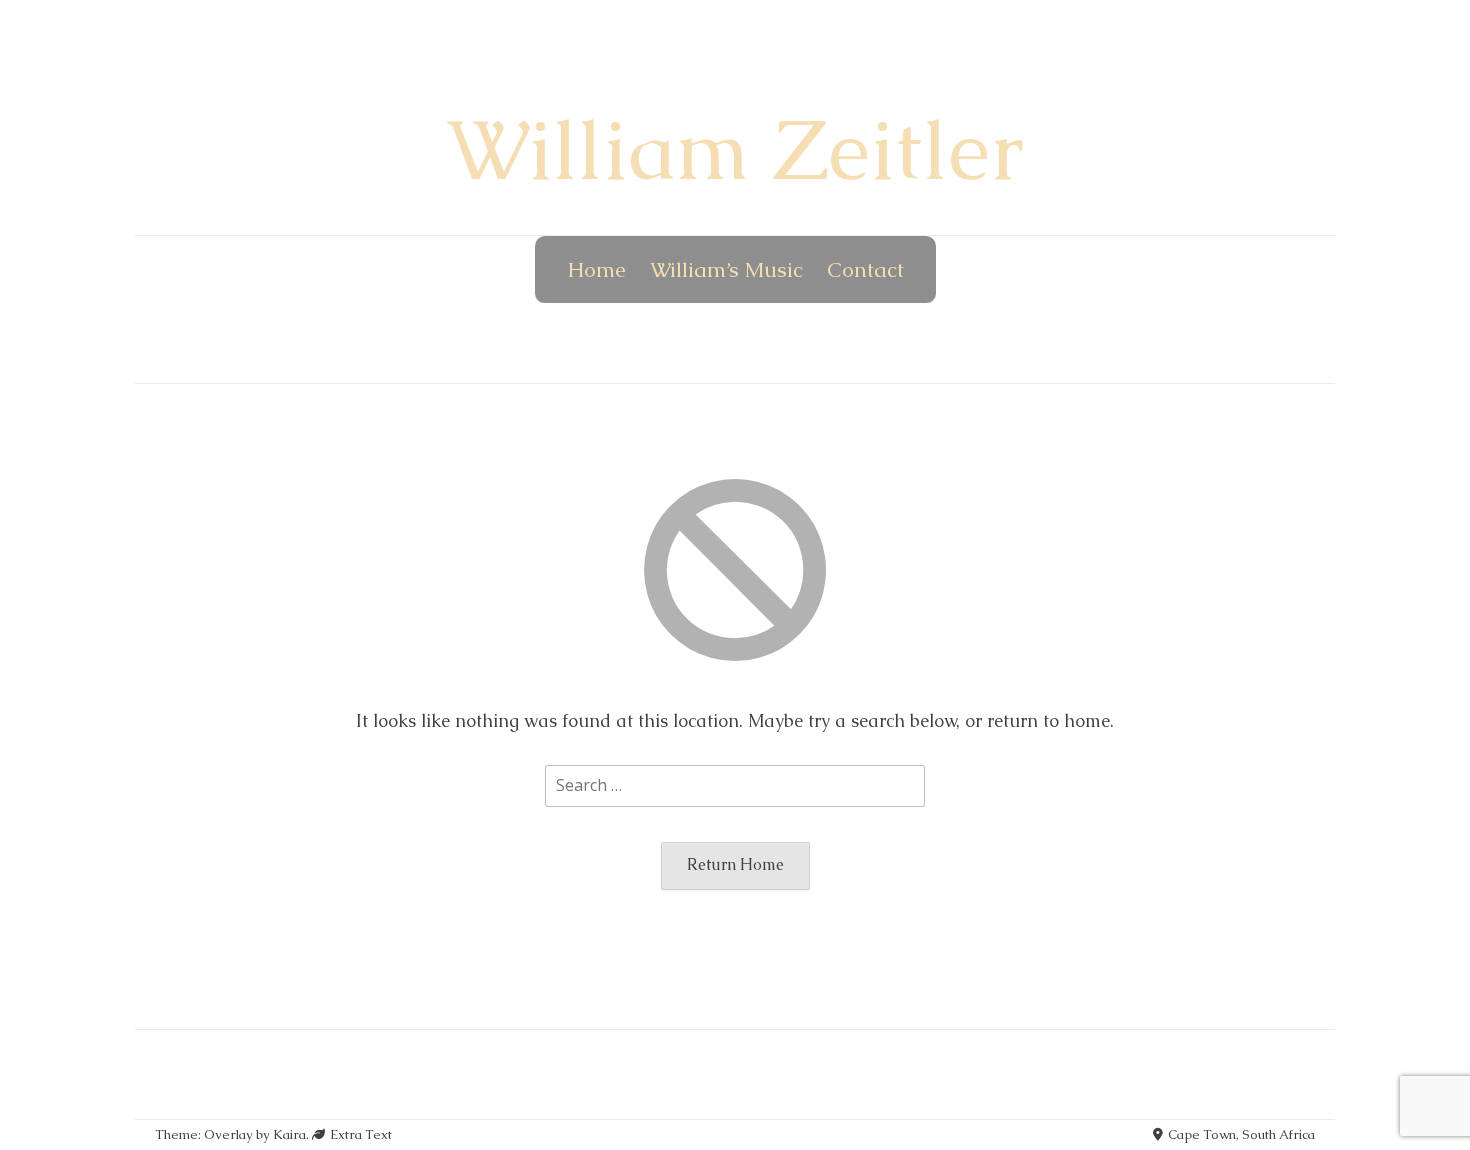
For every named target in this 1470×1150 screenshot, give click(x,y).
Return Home (735, 864)
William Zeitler (735, 150)
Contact (865, 269)
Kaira (289, 1134)
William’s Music (726, 269)
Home (596, 269)
